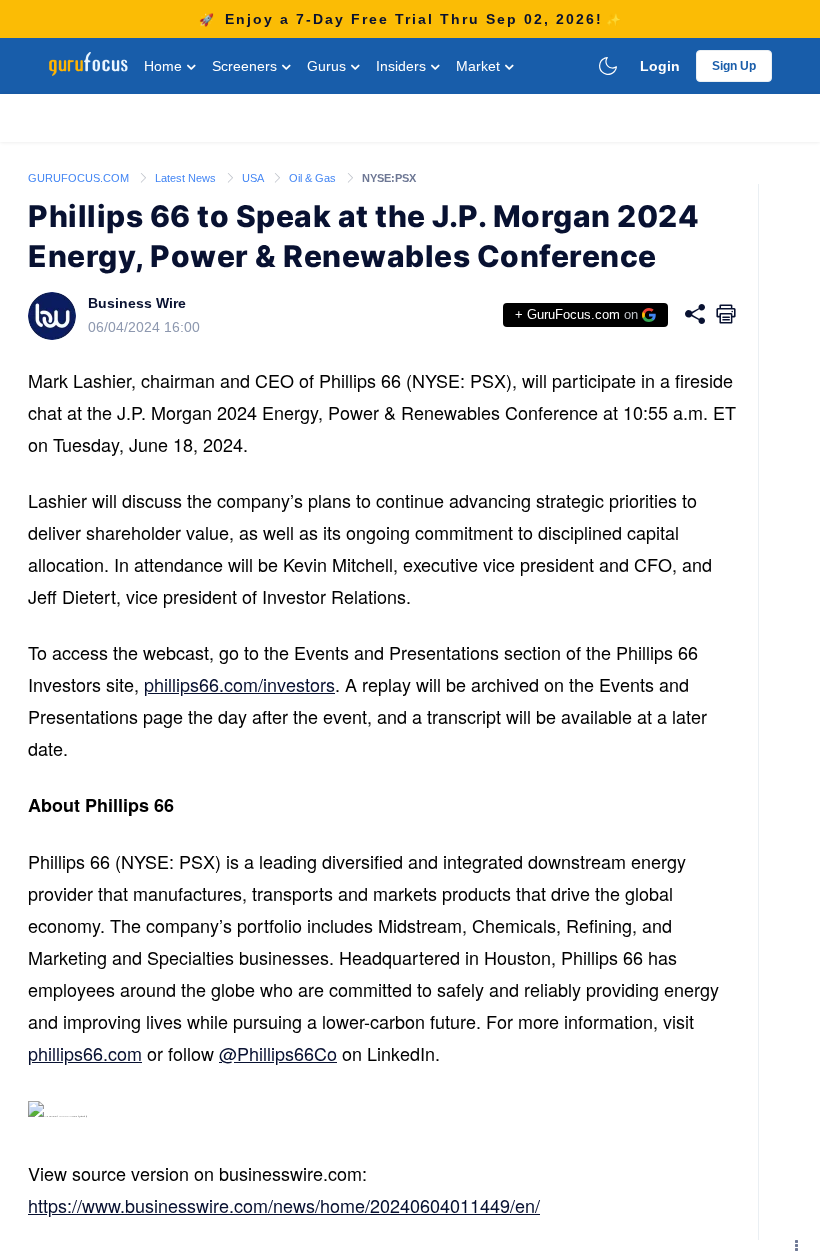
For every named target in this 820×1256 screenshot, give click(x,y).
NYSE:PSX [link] (389, 178)
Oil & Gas (314, 178)
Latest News (187, 178)
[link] (80, 177)
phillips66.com (85, 1053)
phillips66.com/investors (239, 684)
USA (254, 178)
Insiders (403, 66)
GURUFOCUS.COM (80, 178)
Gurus (328, 66)
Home (165, 66)
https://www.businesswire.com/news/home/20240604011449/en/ (284, 1205)
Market (480, 66)
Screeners (246, 66)
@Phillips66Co (278, 1053)
